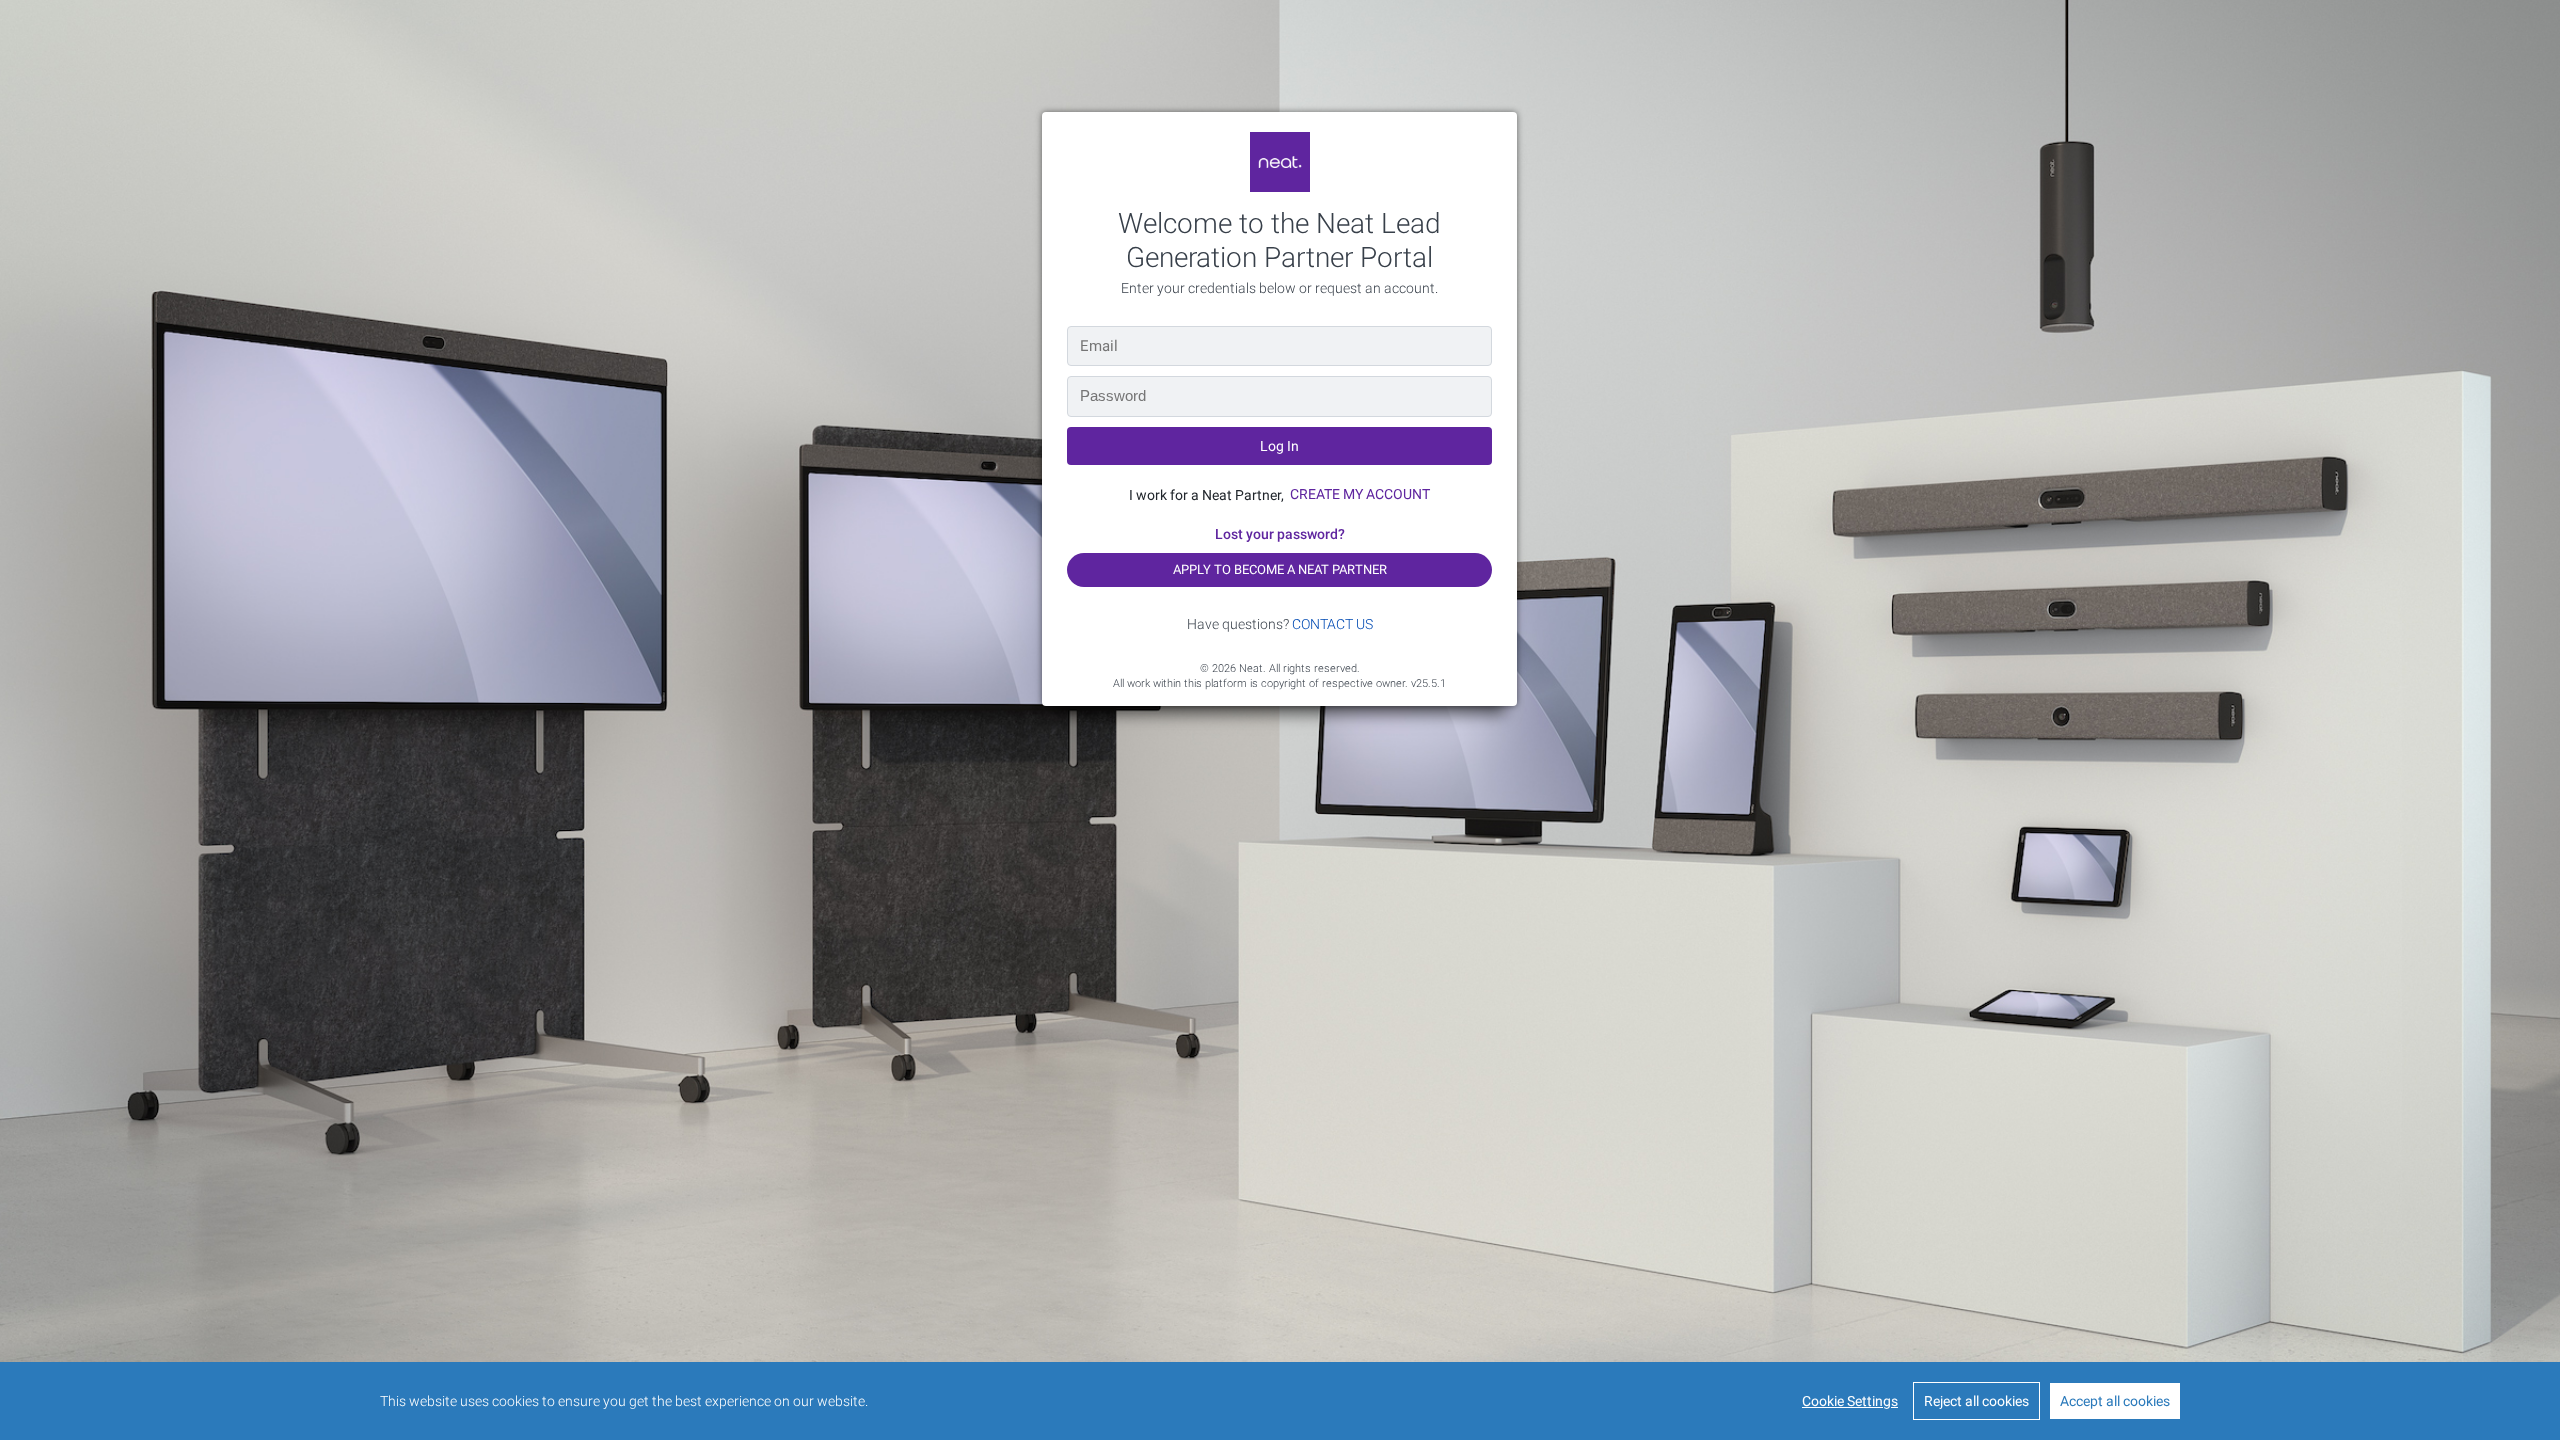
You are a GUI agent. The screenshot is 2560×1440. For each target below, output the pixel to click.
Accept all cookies (2115, 1401)
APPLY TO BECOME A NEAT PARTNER (1280, 569)
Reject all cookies (1976, 1401)
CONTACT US (1332, 624)
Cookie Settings (1850, 1401)
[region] (1280, 1401)
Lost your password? (1280, 534)
